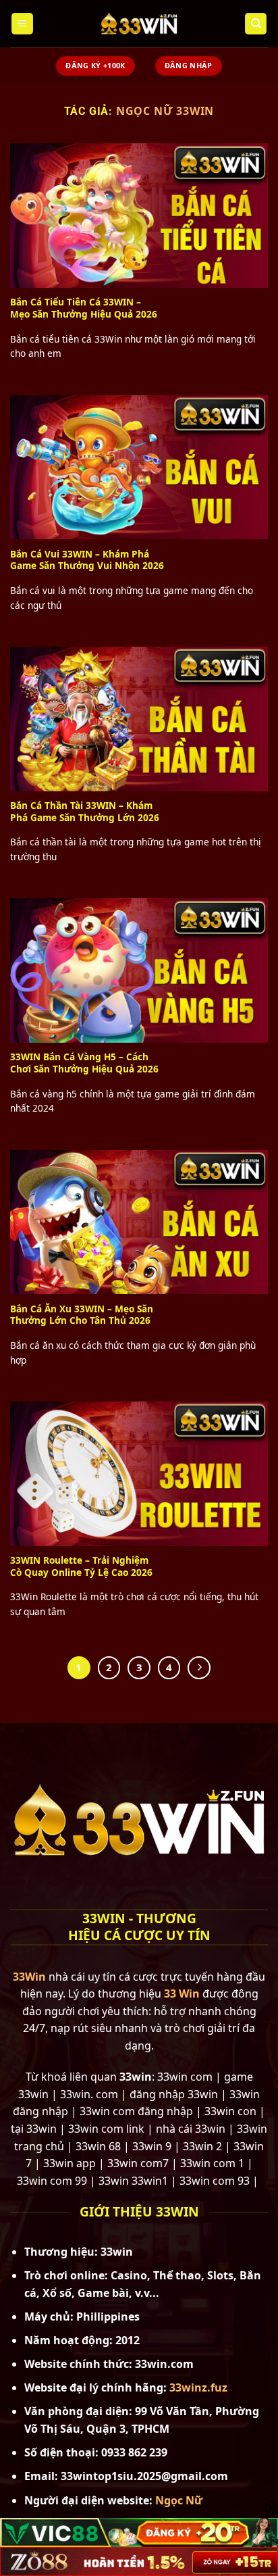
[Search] (256, 24)
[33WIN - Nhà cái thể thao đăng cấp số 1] (139, 24)
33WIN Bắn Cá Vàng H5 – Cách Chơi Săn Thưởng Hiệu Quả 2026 (84, 1063)
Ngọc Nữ (179, 2500)
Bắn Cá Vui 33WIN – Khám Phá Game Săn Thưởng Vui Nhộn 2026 (87, 560)
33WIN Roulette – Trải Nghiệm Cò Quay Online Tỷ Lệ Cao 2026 (81, 1566)
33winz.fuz (198, 2387)
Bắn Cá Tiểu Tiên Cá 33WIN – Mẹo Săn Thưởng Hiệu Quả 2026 (84, 308)
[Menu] (22, 24)
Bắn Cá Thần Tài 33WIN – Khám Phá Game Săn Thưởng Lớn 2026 (85, 811)
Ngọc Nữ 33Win (165, 111)
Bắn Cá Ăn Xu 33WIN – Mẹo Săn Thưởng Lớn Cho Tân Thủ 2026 (82, 1315)
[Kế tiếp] (199, 1668)
